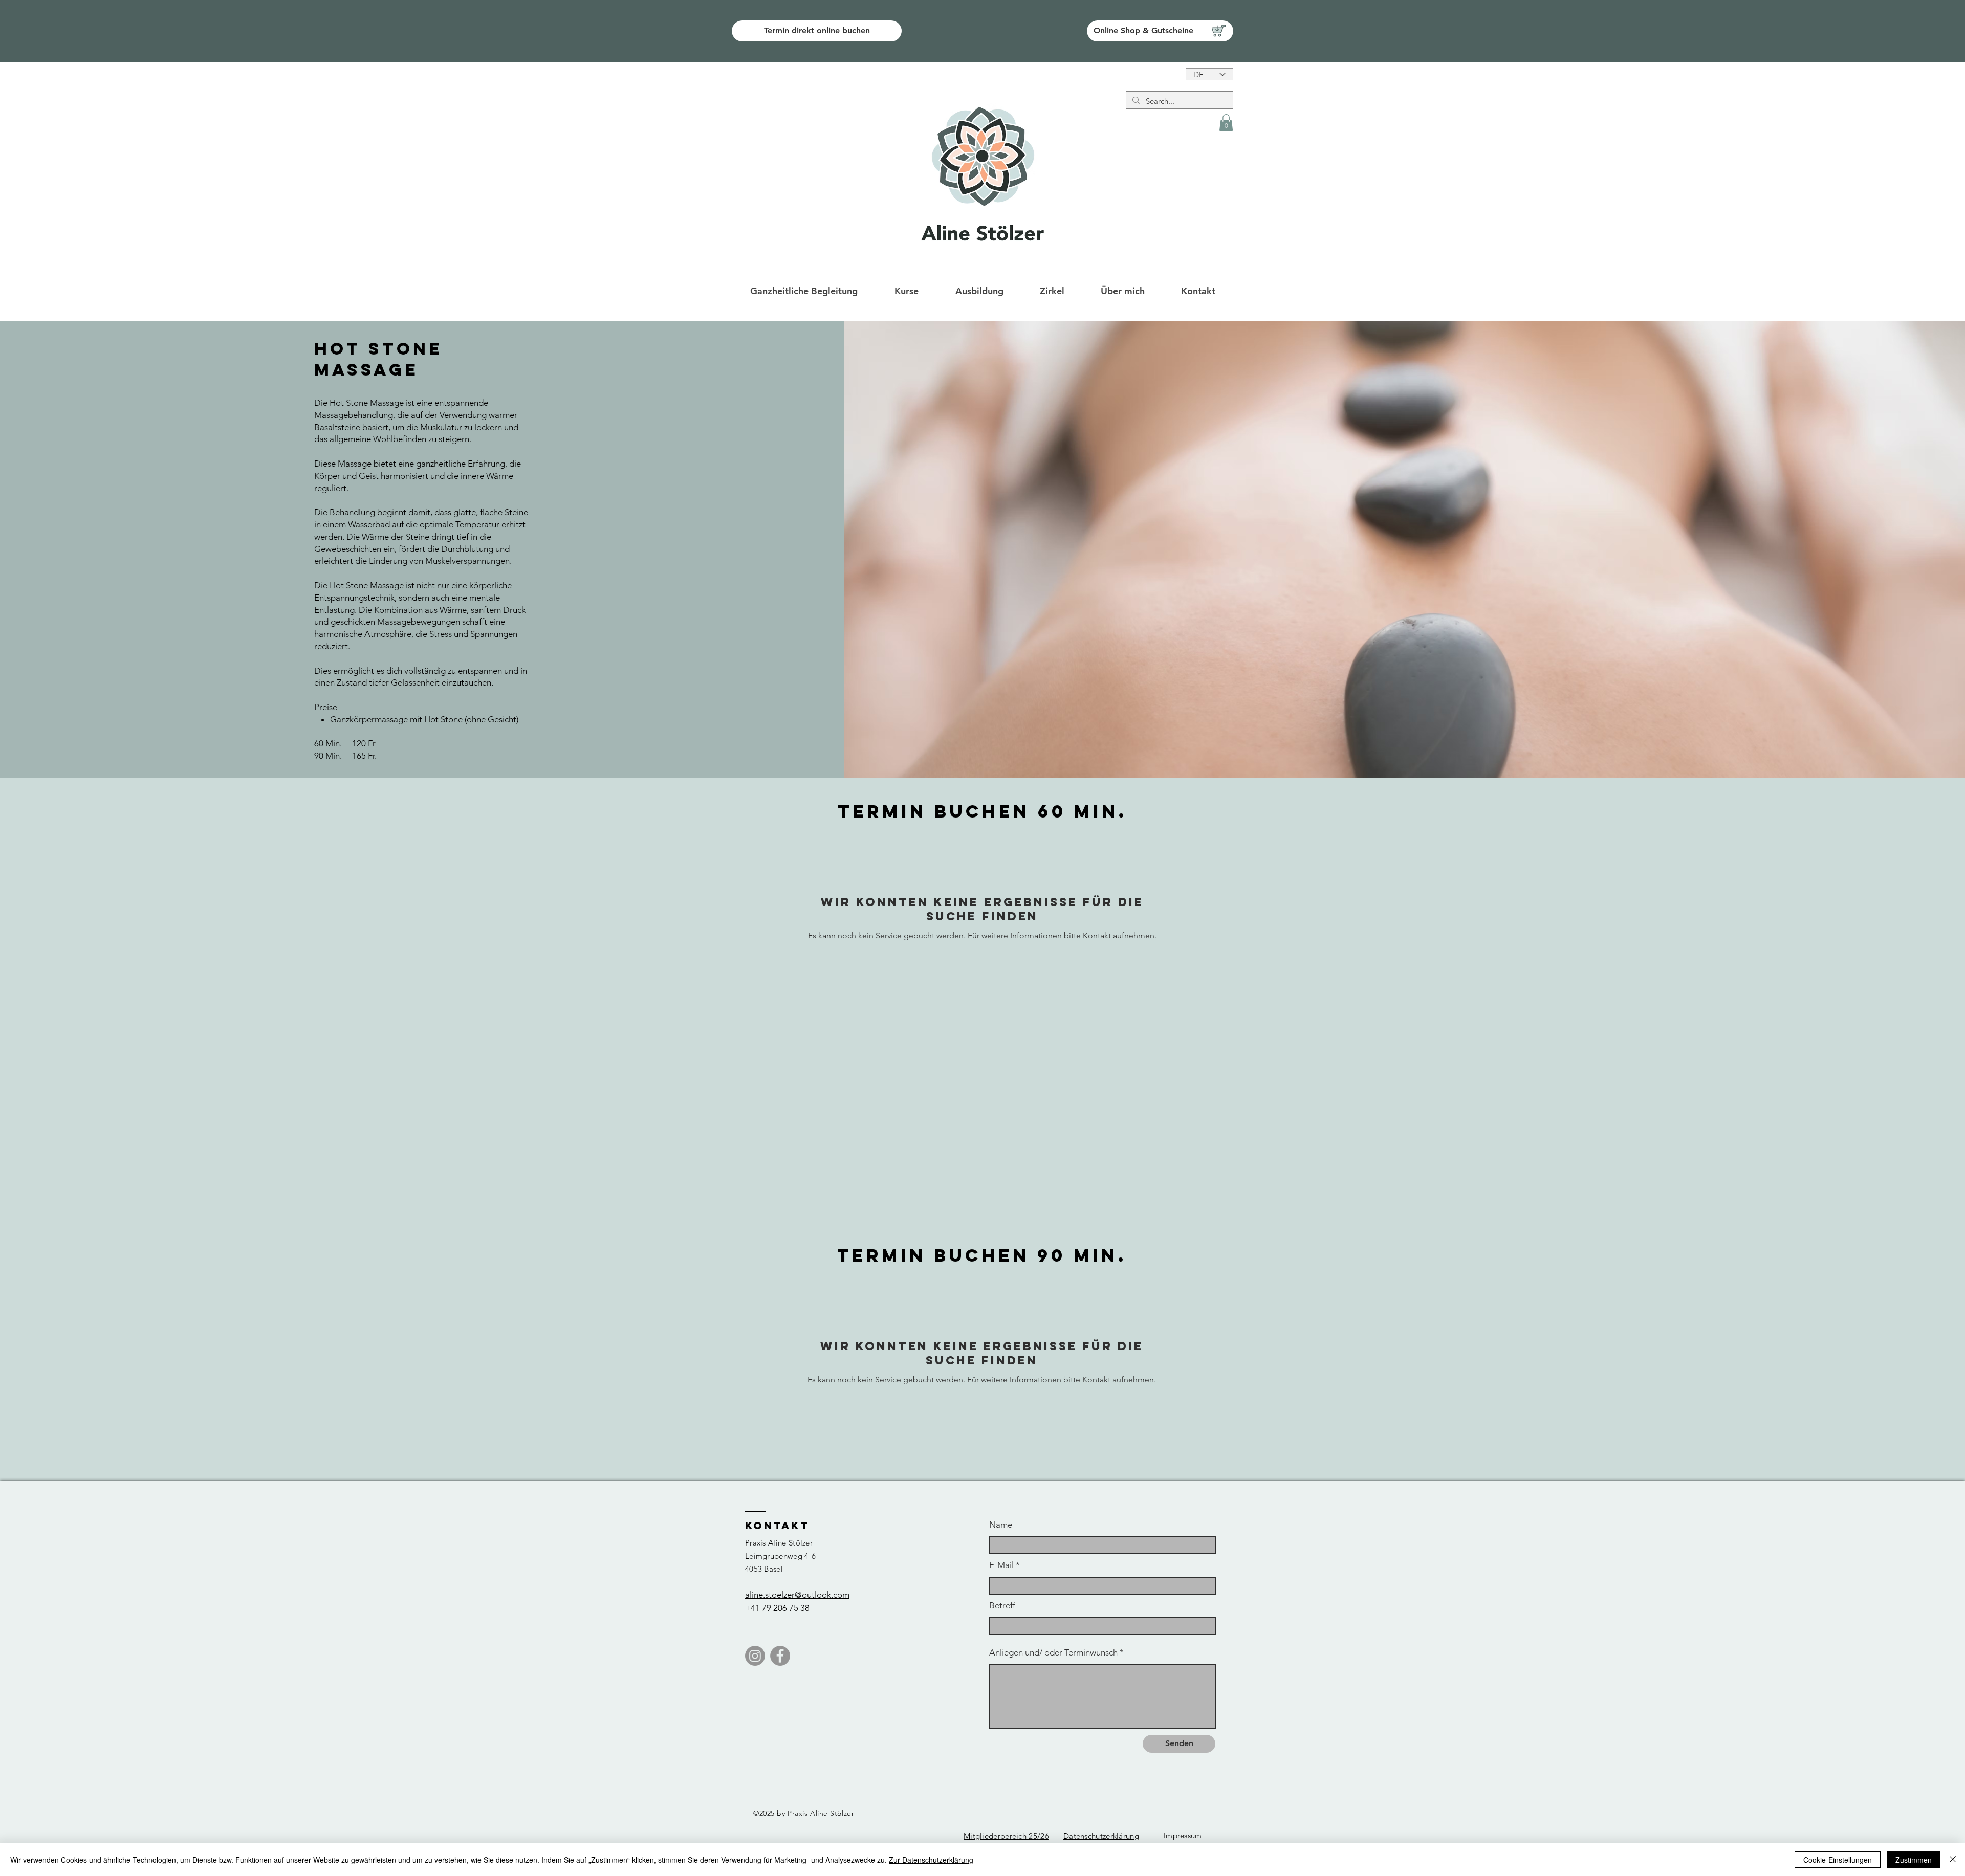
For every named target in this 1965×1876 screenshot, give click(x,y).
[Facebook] (780, 1656)
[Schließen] (1953, 1860)
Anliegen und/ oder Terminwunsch (1053, 1653)
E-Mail (1001, 1565)
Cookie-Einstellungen (1838, 1860)
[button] (1226, 123)
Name (1001, 1525)
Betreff (1002, 1606)
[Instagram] (755, 1656)
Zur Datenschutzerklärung (931, 1860)
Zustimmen (1914, 1860)
